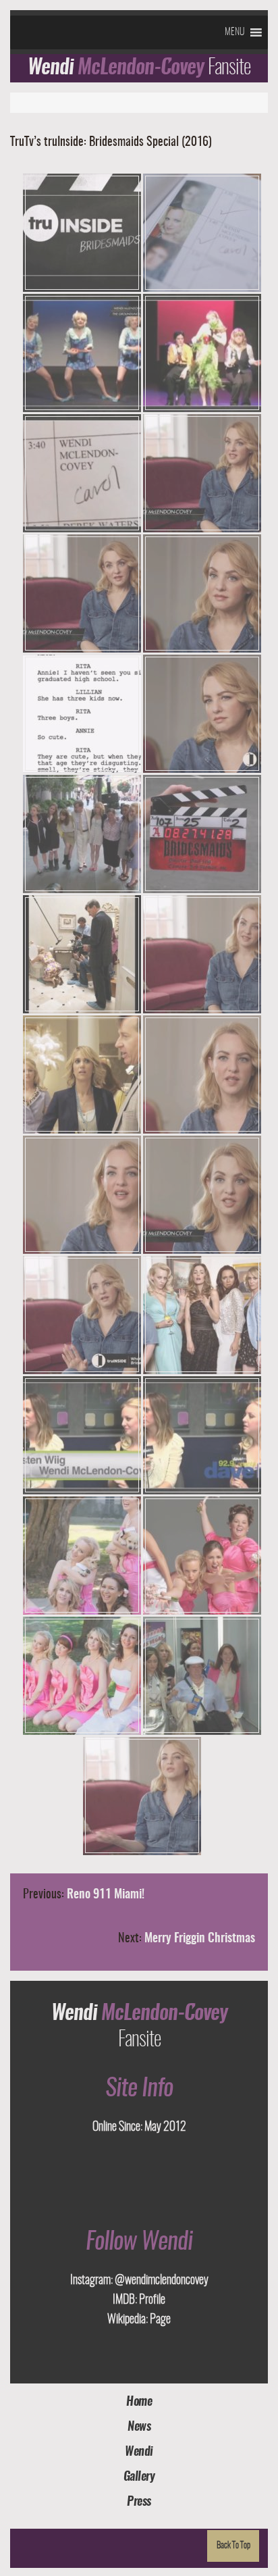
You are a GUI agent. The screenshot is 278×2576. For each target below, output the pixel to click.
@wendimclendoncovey (161, 2281)
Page (159, 2320)
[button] (234, 32)
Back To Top (233, 2546)
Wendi (139, 2452)
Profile (151, 2300)
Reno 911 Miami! (106, 1895)
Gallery (139, 2477)
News (139, 2427)
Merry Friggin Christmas (200, 1939)
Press (139, 2502)
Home (139, 2402)
